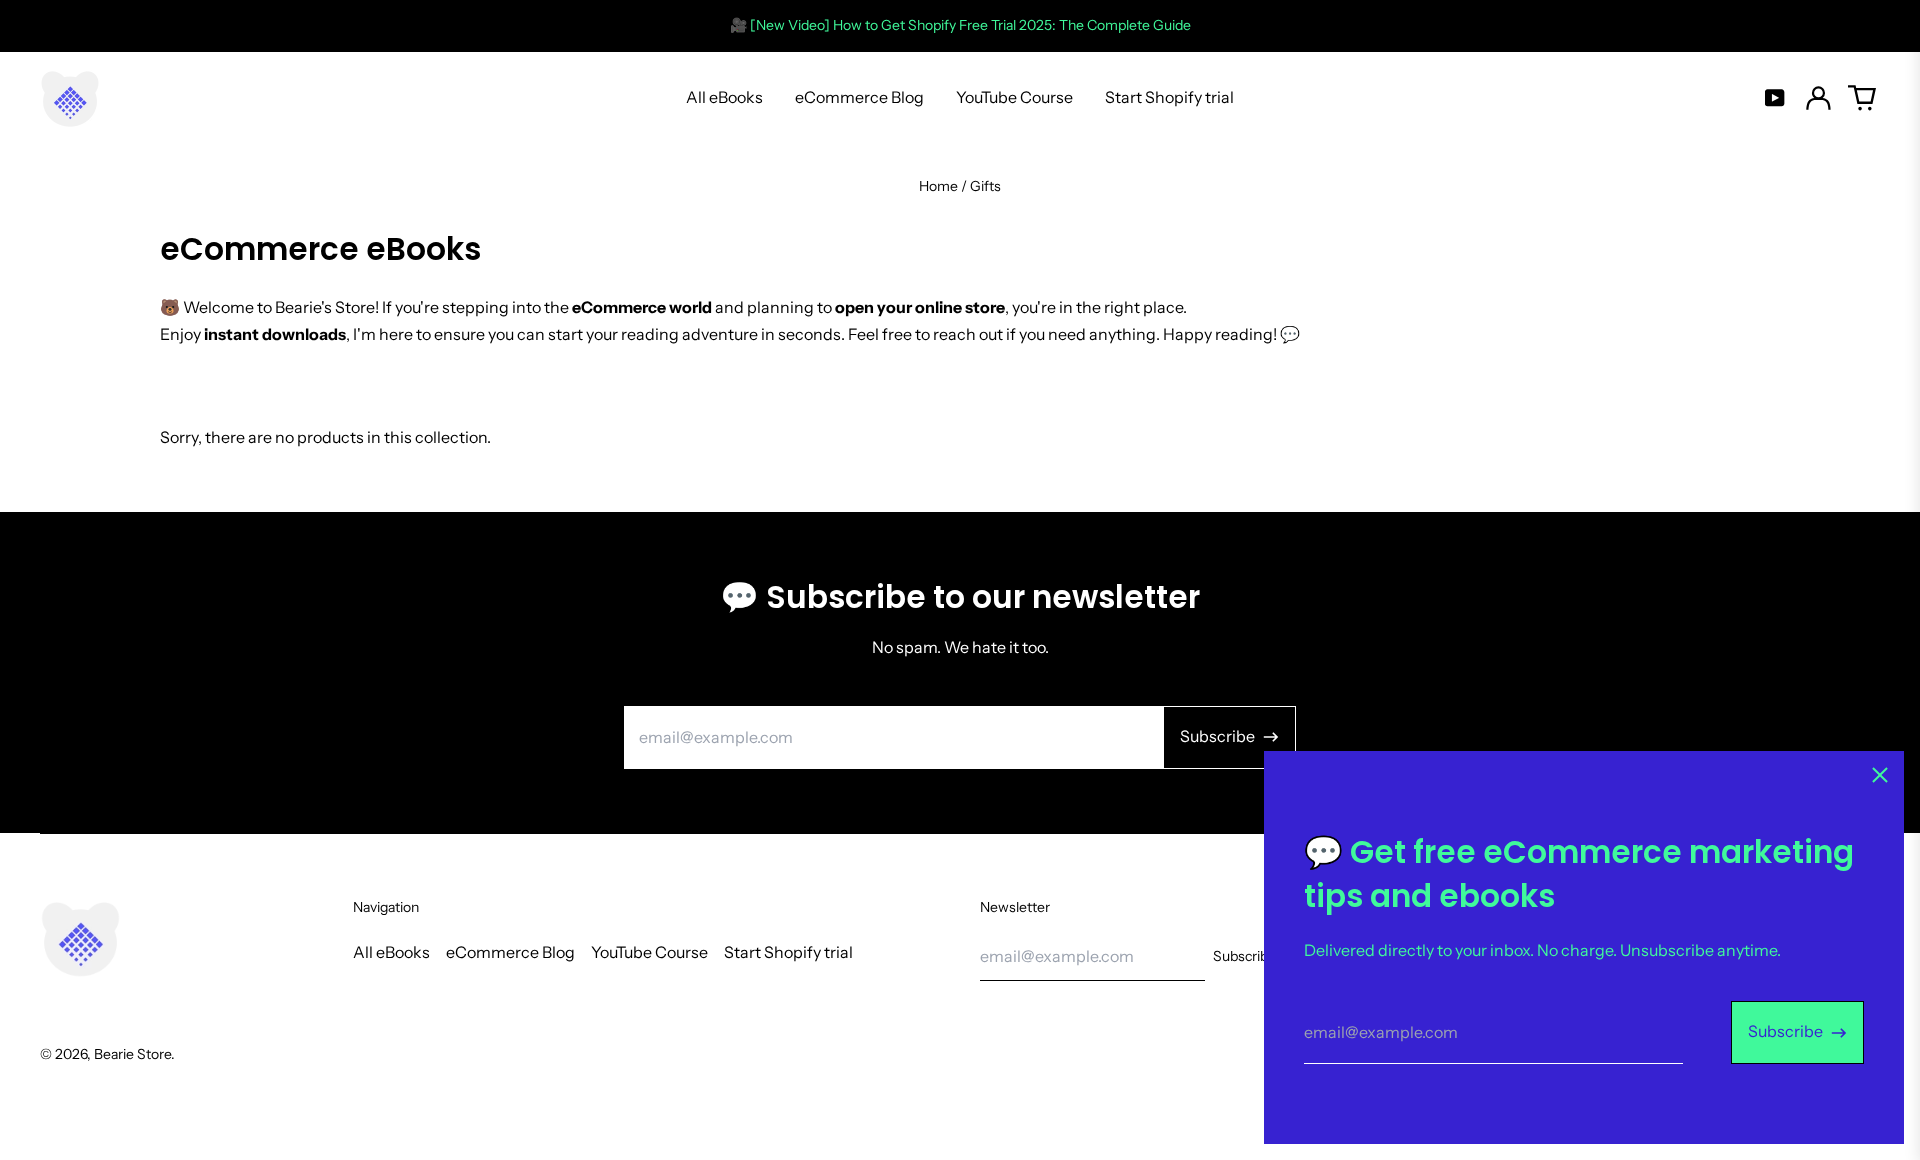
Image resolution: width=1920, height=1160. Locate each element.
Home (938, 186)
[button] (1862, 98)
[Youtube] (1775, 98)
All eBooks (724, 97)
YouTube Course (1014, 97)
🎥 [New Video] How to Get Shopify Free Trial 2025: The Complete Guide (960, 25)
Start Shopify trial (1169, 97)
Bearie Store (132, 1054)
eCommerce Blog (859, 97)
